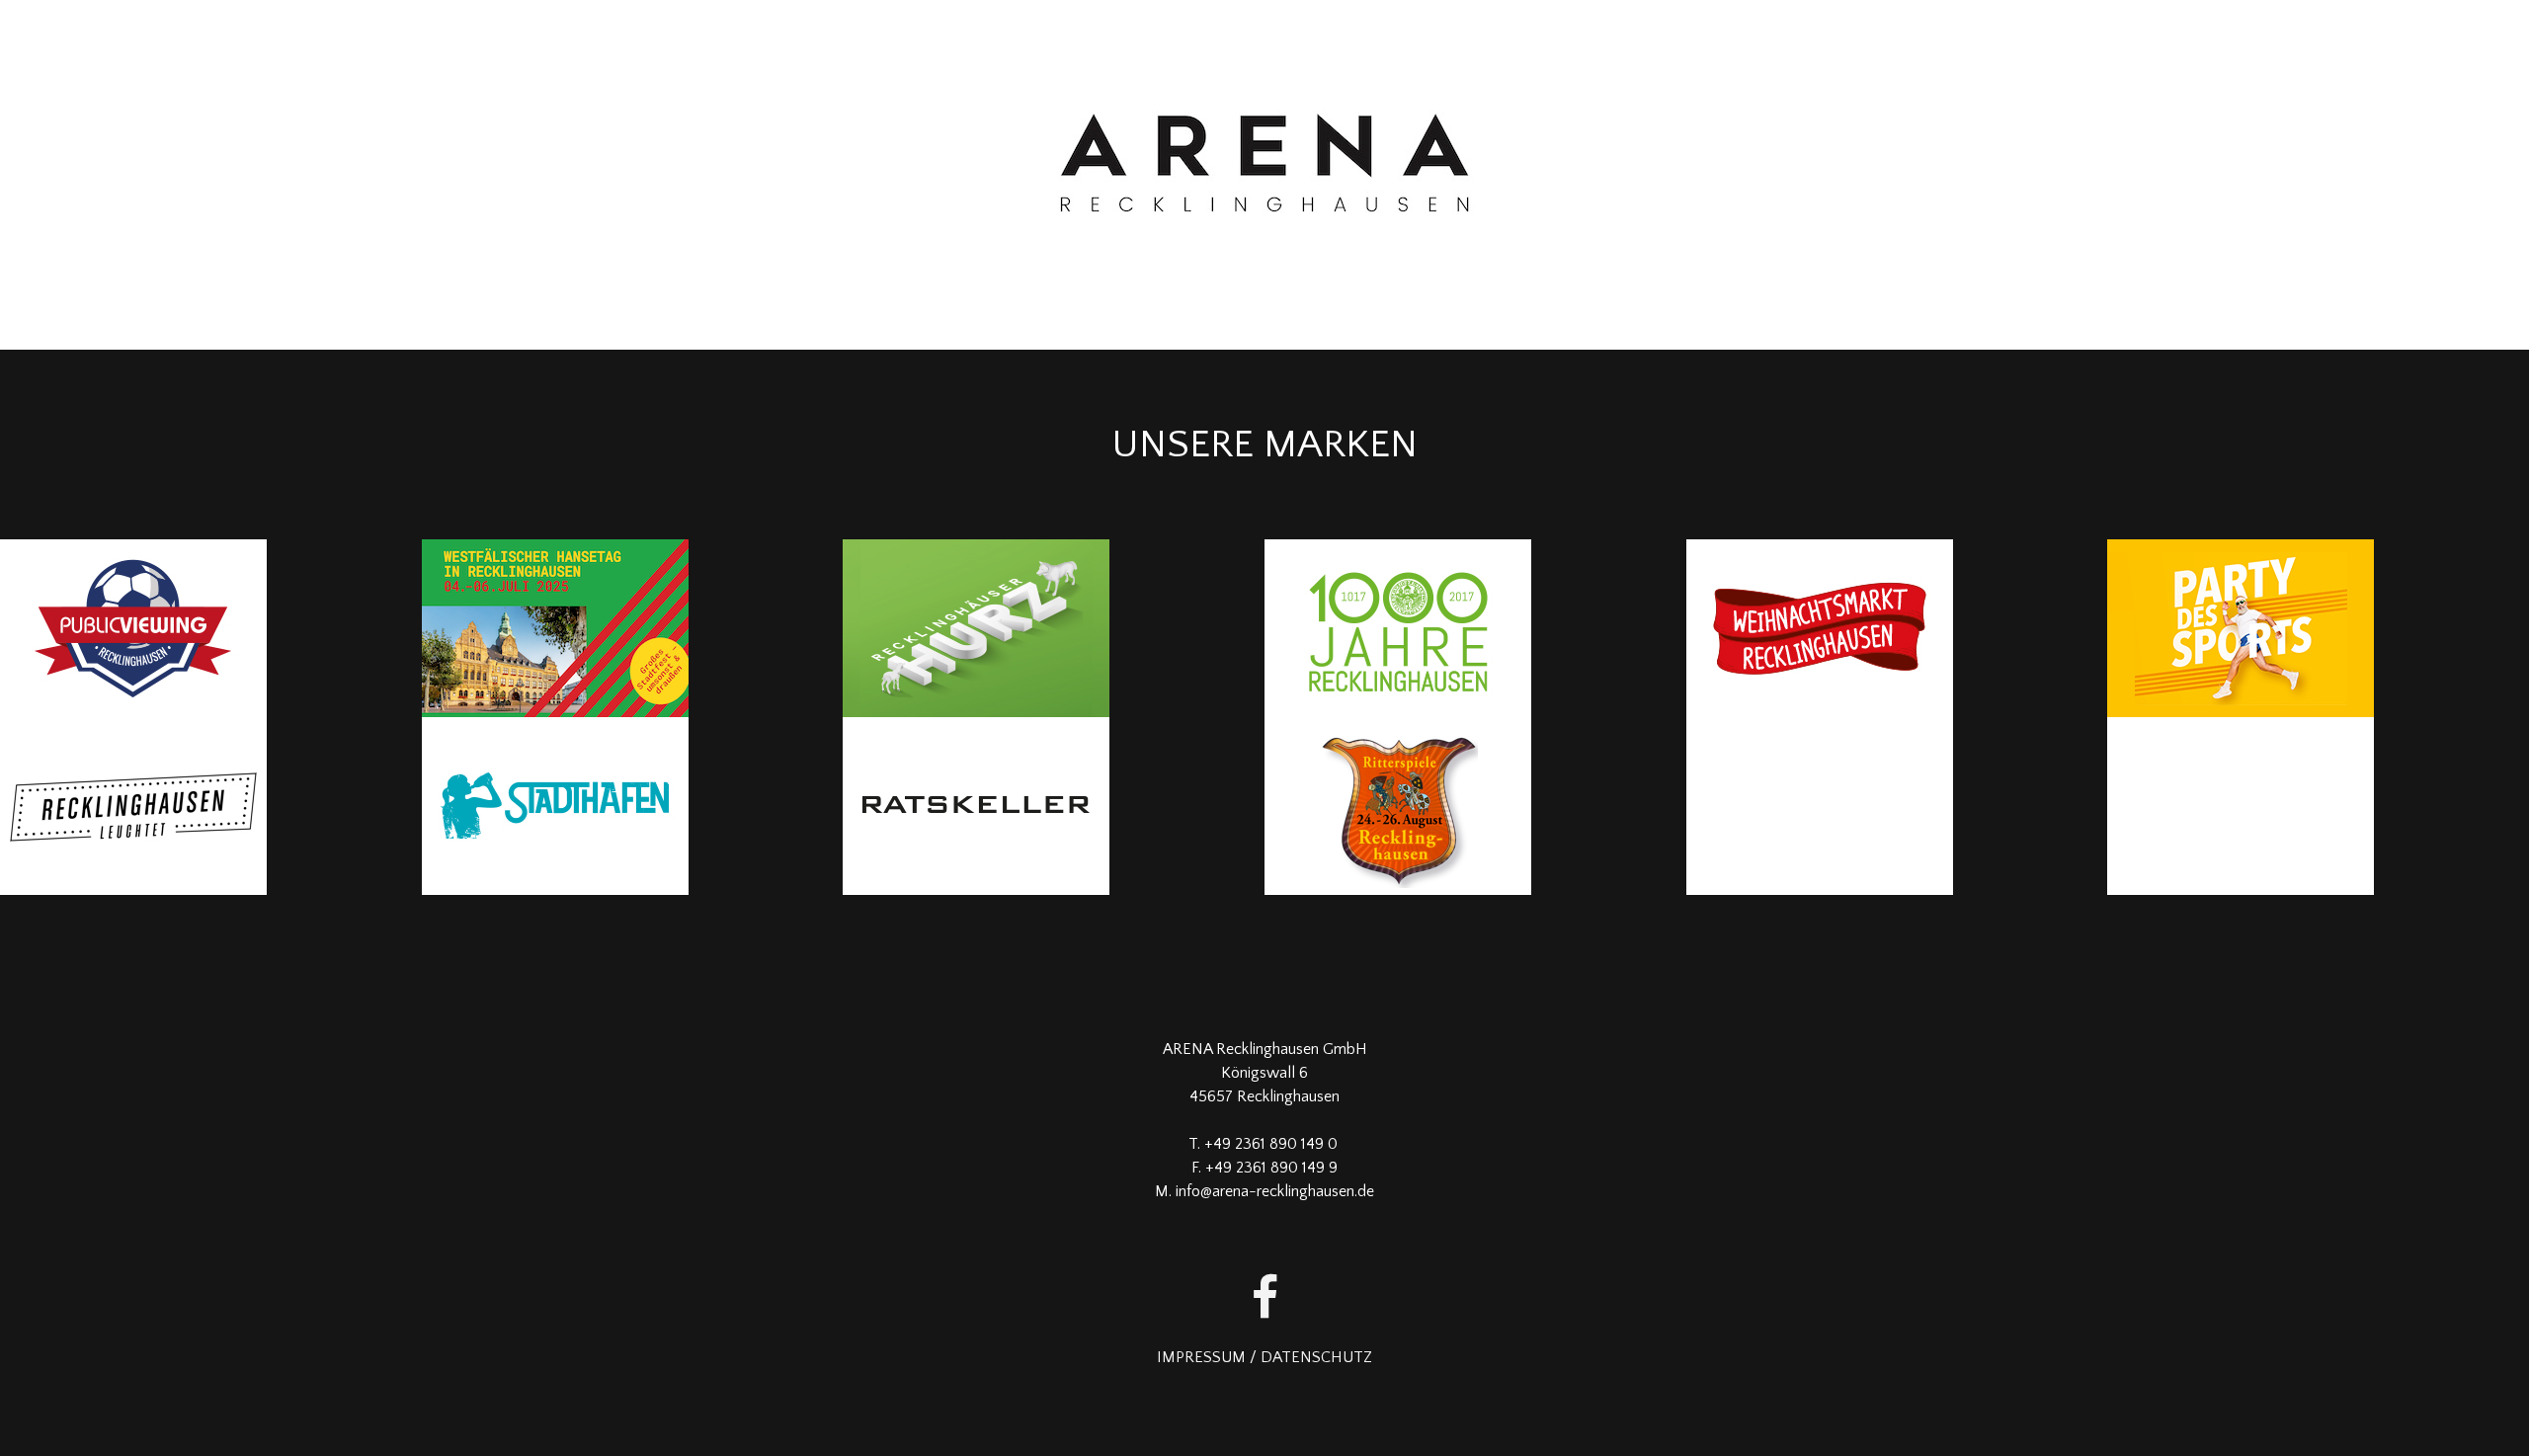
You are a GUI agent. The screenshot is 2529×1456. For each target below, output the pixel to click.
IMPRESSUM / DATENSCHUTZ (1264, 1357)
